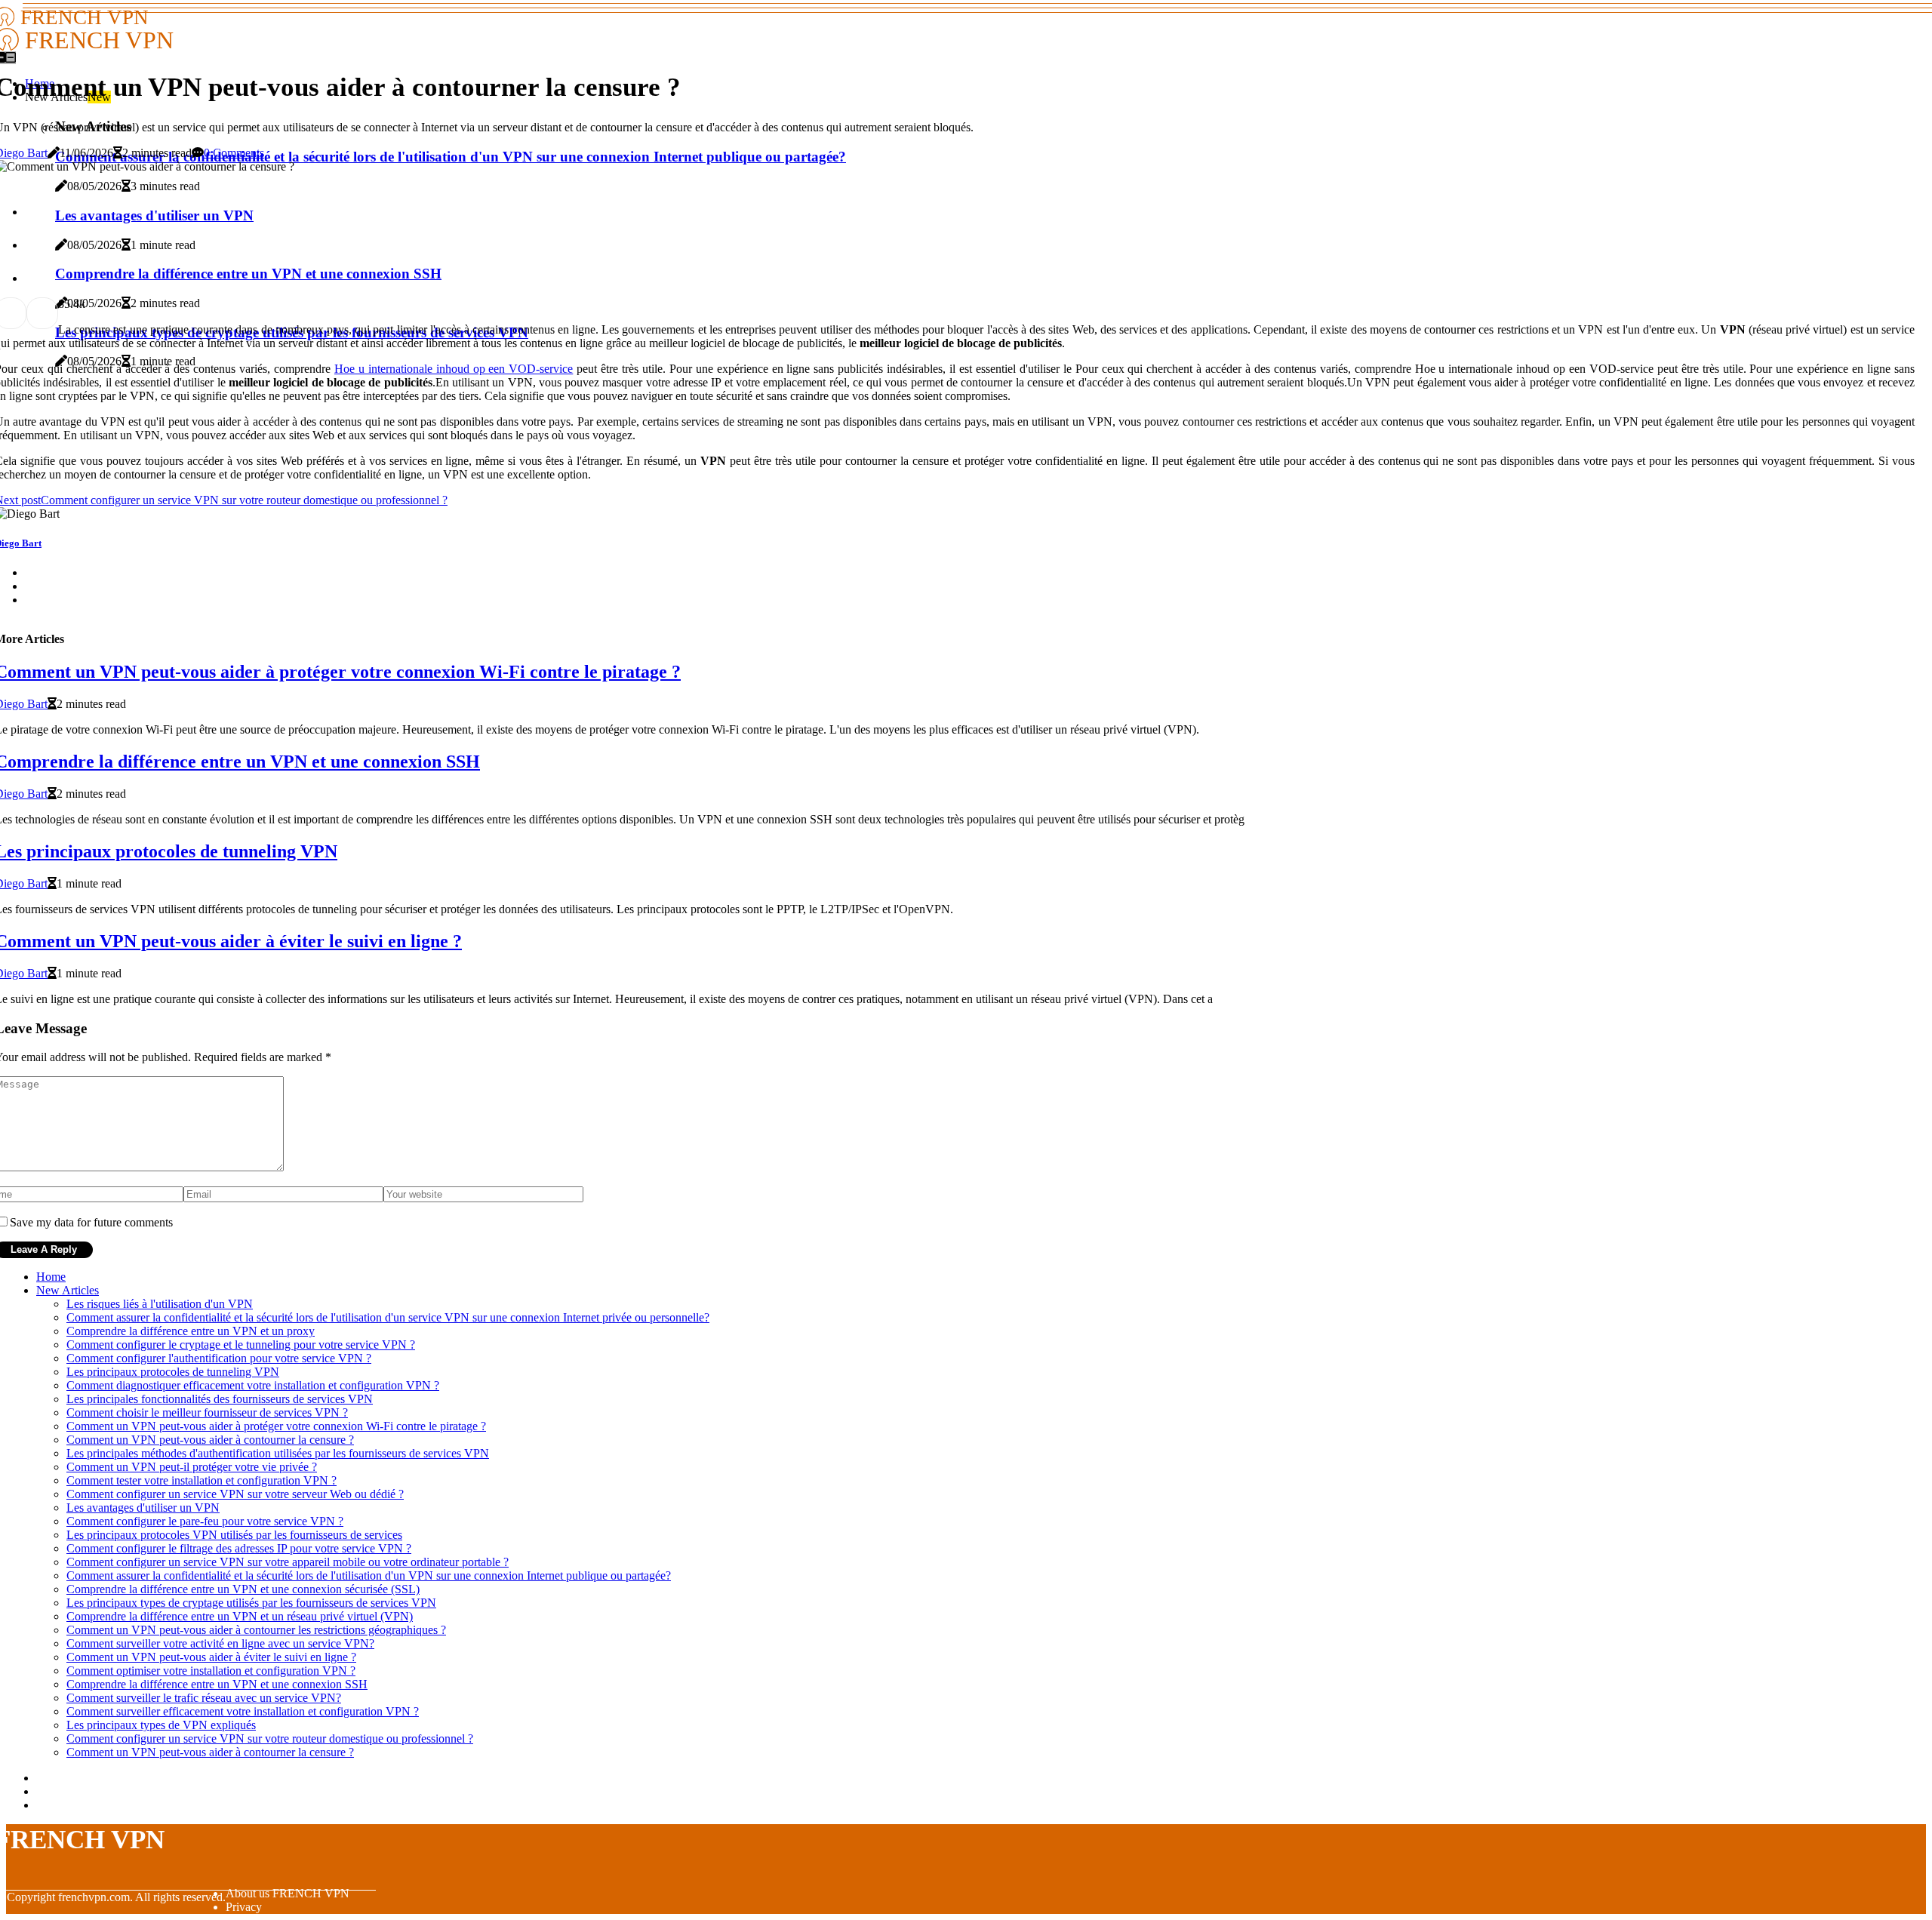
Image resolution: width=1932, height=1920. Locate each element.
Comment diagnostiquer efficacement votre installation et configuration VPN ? (253, 1385)
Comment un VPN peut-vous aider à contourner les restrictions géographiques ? (256, 1630)
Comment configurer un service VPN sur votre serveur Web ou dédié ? (235, 1494)
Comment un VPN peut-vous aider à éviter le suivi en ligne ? (211, 1657)
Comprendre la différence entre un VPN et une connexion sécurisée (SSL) (243, 1589)
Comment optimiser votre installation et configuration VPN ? (211, 1671)
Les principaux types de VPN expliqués (161, 1725)
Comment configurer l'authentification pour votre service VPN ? (219, 1358)
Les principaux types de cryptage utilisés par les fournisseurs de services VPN (251, 1603)
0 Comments (234, 153)
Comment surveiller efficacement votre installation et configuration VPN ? (243, 1711)
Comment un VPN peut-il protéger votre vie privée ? (192, 1467)
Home (51, 1277)
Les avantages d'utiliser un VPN (143, 1508)
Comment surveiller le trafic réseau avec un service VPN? (204, 1698)
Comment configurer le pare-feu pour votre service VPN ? (205, 1521)
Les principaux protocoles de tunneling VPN (173, 1372)
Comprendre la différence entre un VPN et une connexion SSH (217, 1684)
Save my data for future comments (91, 1222)
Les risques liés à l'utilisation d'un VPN (160, 1304)
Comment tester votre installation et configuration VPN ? (202, 1480)
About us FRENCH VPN (288, 1893)
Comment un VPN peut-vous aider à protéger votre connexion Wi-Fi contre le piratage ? (276, 1426)
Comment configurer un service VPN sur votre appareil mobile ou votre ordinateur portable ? (288, 1562)
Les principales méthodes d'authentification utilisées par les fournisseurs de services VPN (278, 1453)
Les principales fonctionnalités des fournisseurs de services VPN (220, 1399)
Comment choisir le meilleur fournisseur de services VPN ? (207, 1412)
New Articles (68, 1290)
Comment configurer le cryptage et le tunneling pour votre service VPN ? (241, 1345)
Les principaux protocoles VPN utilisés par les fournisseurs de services (234, 1535)
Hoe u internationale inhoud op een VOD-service (454, 369)
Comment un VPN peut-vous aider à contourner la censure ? (210, 1440)
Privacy (244, 1907)
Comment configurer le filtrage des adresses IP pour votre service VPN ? (239, 1548)
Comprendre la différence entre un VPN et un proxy (191, 1331)
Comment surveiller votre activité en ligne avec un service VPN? (220, 1643)
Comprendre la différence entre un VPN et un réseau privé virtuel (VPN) (240, 1616)
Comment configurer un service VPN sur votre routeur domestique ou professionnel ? (270, 1738)
